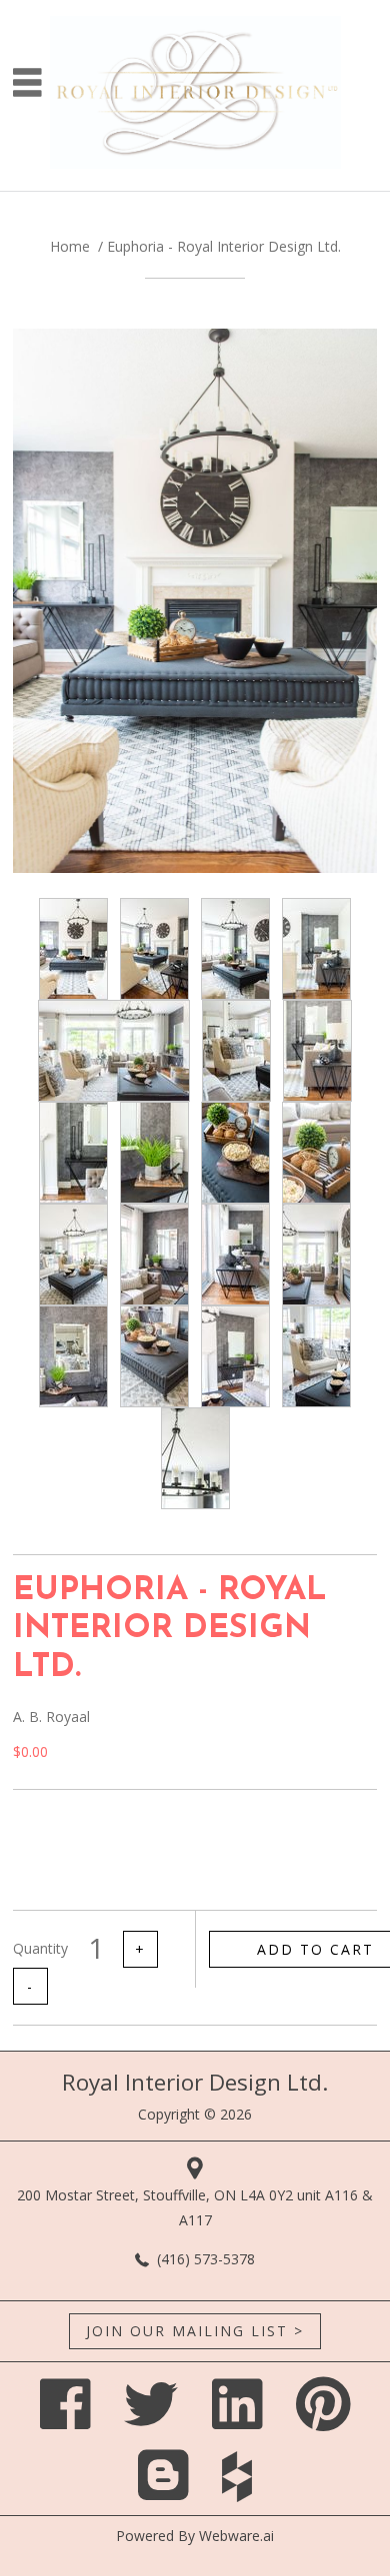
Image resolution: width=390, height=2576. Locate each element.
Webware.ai (236, 2536)
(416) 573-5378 (206, 2259)
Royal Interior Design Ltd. (195, 2082)
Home (70, 246)
